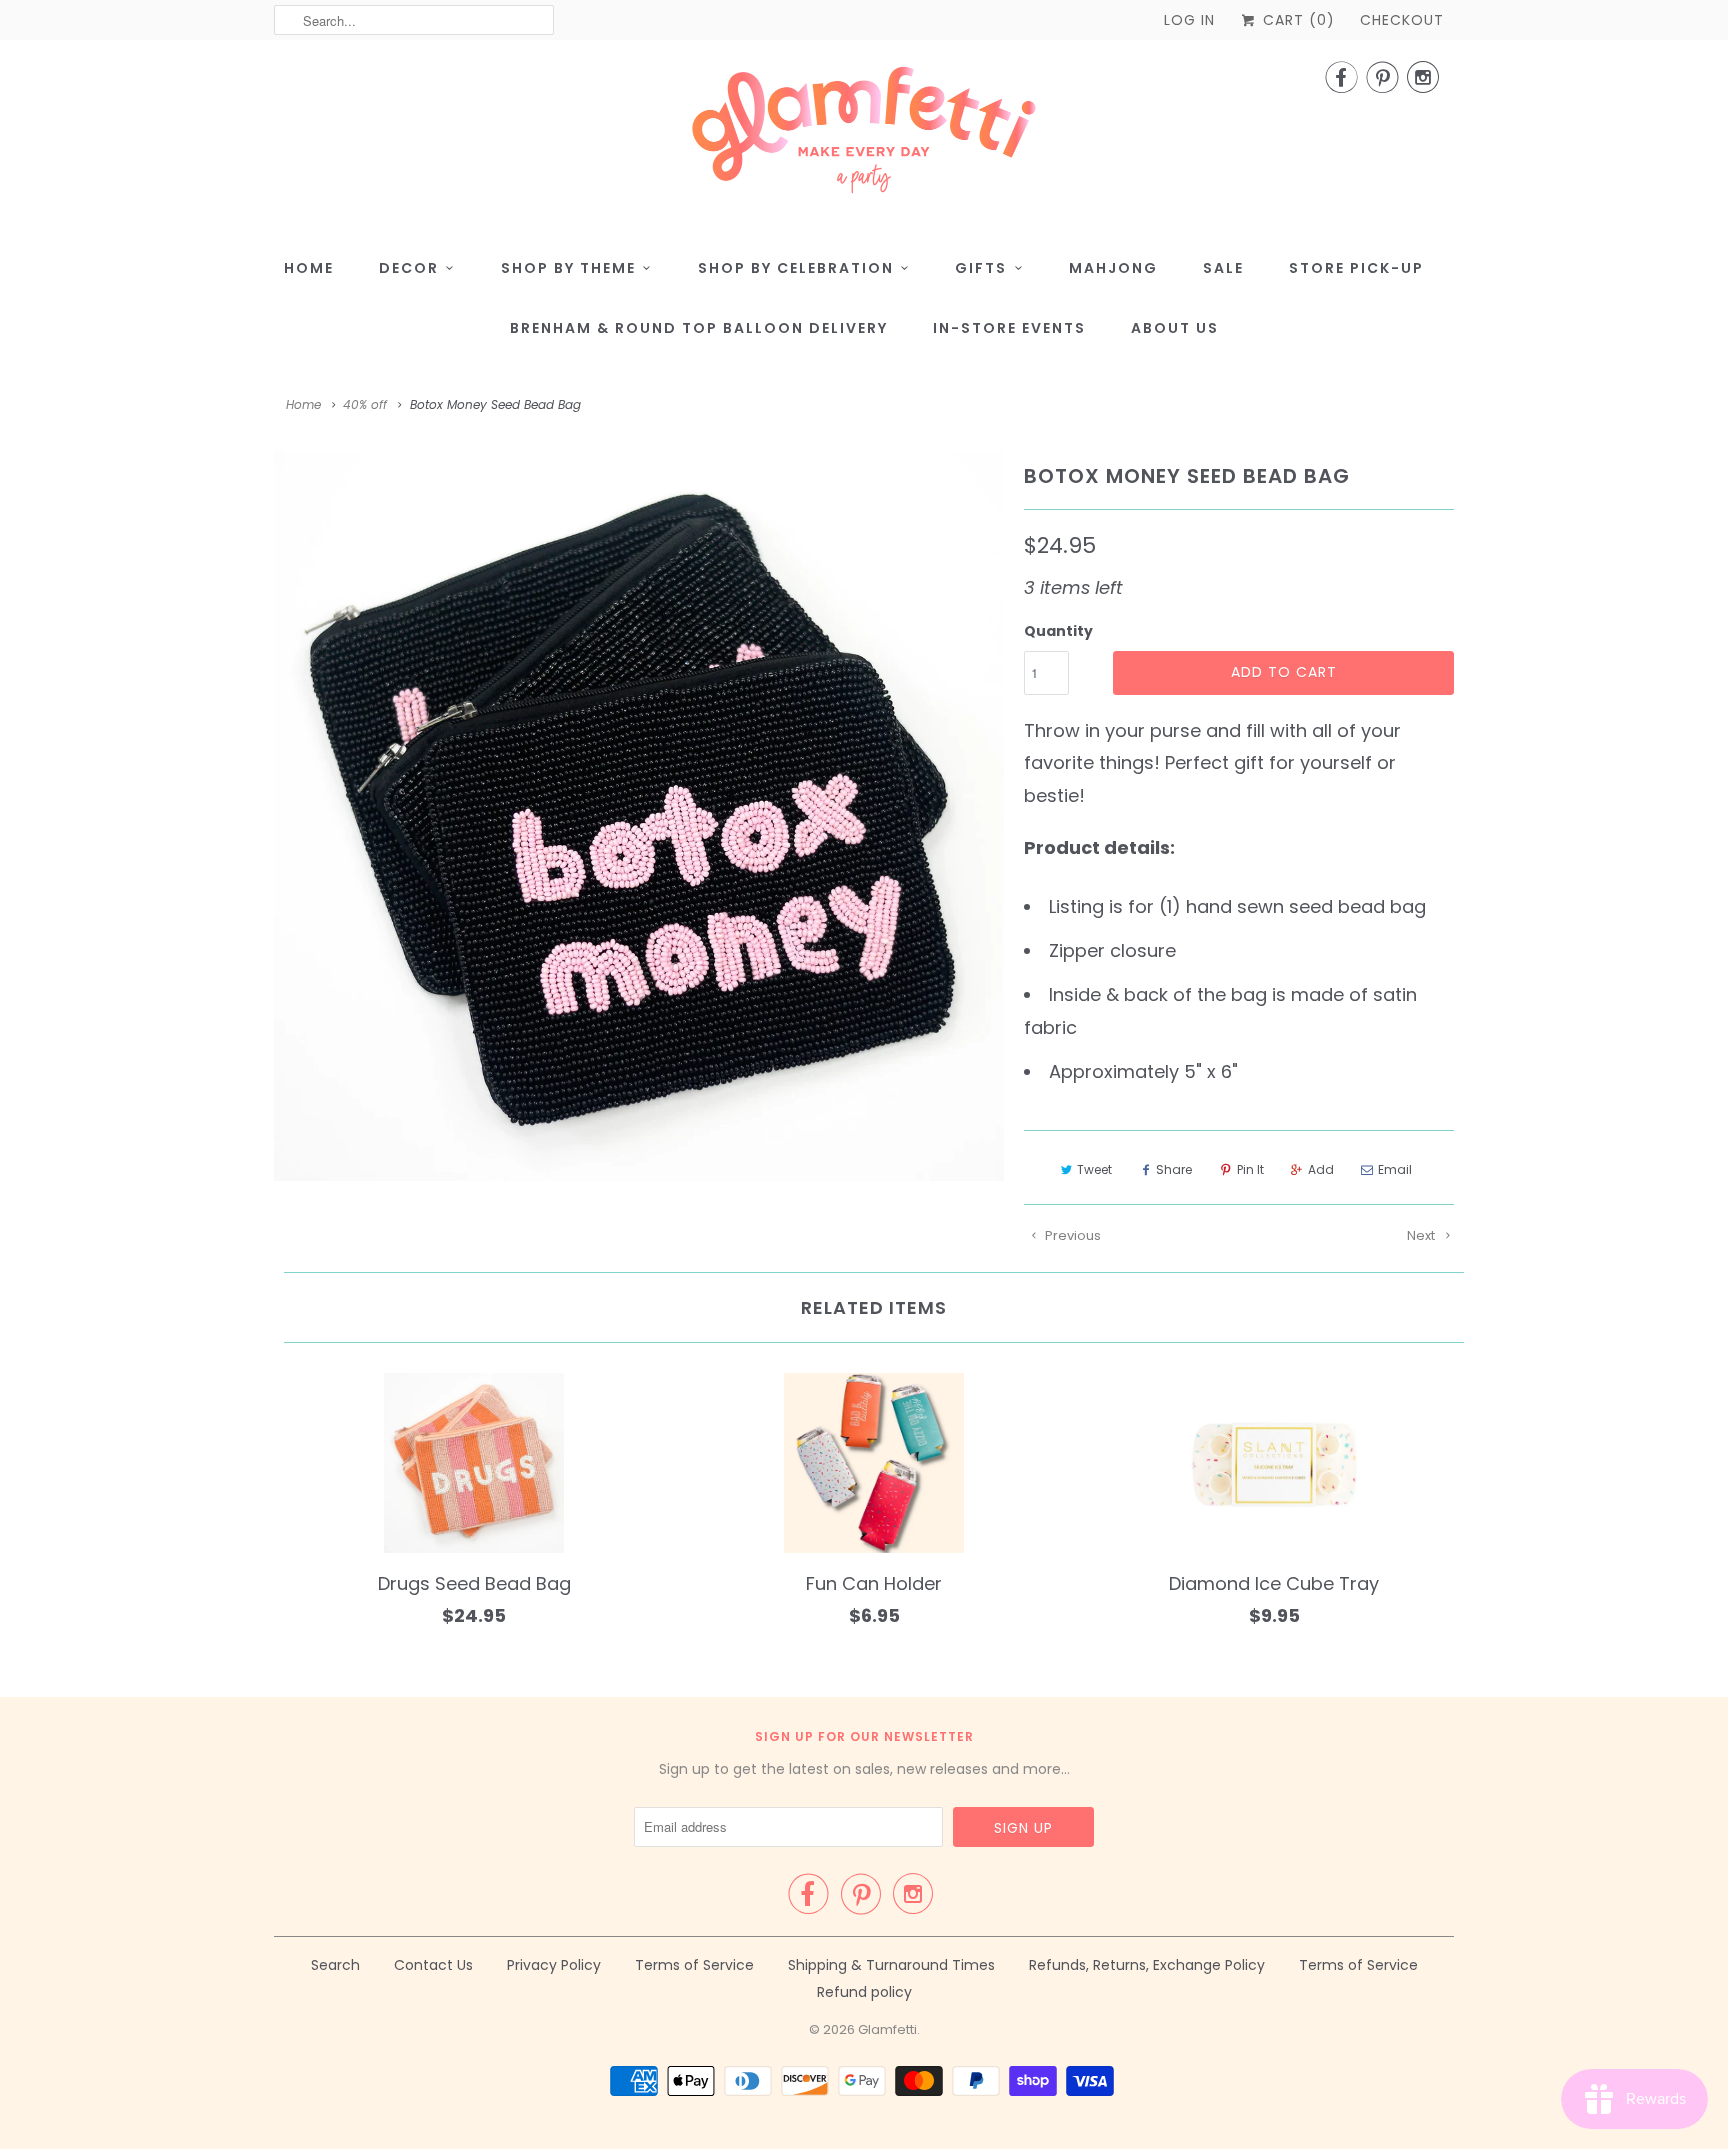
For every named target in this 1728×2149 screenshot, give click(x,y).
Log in (1189, 20)
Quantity (1058, 631)
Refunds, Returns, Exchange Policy (1147, 1965)
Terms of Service (694, 1965)
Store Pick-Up (1356, 268)
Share (1174, 1169)
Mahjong (1113, 268)
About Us (1175, 328)
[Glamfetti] (864, 136)
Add (1321, 1169)
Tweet (1094, 1169)
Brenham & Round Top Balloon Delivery (699, 328)
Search (335, 1965)
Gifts (981, 268)
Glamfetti (887, 2029)
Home (309, 268)
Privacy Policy (554, 1965)
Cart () (1296, 20)
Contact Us (433, 1965)
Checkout (1402, 20)
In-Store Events (1009, 328)
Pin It (1250, 1169)
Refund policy (864, 1992)
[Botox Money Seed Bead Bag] (639, 816)
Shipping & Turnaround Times (891, 1965)
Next (1422, 1235)
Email (1395, 1169)
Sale (1223, 268)
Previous (1071, 1235)
